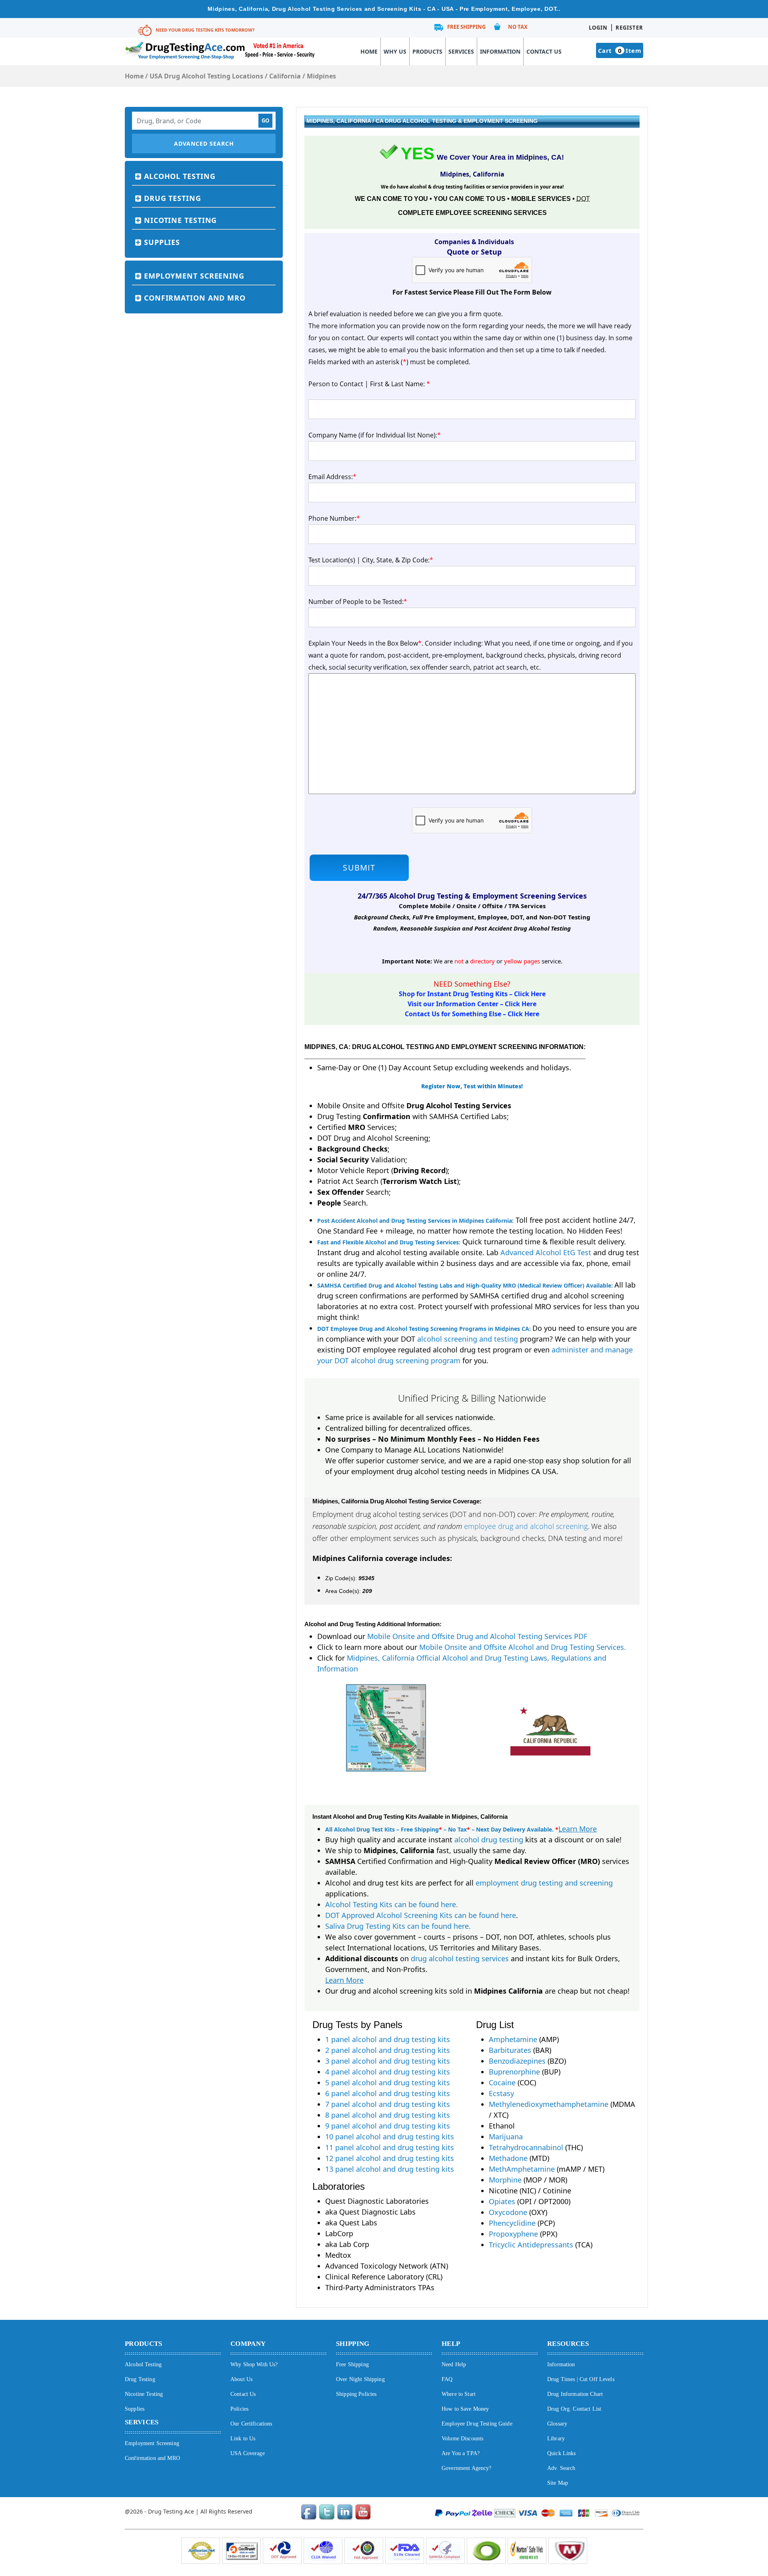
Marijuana (506, 2137)
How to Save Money (465, 2409)
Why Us (395, 51)
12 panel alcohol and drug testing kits (390, 2158)
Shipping (353, 2344)
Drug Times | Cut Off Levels (581, 2379)
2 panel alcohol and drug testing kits (388, 2050)
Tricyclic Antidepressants (531, 2245)
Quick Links (562, 2453)
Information (500, 51)
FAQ (447, 2379)
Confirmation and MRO (195, 298)
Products (427, 51)
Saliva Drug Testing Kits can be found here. (398, 1926)
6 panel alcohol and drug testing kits (388, 2093)
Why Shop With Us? (254, 2364)
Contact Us (544, 51)
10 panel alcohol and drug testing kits (390, 2137)
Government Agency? (467, 2468)
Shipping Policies (356, 2394)
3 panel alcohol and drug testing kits (388, 2061)
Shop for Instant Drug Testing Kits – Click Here (472, 994)
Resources (568, 2344)
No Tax (518, 27)
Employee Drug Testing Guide (477, 2424)
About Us (241, 2379)
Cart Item (620, 50)
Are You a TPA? (461, 2453)
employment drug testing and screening (544, 1883)
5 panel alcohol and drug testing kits (388, 2082)
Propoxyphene (513, 2234)
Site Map (558, 2483)
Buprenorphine (514, 2072)
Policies (239, 2409)
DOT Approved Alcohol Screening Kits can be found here (421, 1915)
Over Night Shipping (360, 2379)
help (451, 2344)
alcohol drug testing (489, 1840)
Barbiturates (510, 2050)
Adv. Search (561, 2468)
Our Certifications (251, 2424)
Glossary (557, 2424)
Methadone (508, 2158)
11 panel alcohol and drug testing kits (390, 2147)
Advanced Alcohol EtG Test (546, 1252)
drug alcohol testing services (460, 1958)
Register (629, 28)
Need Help (454, 2364)
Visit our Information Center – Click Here (472, 1004)
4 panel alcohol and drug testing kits (388, 2072)
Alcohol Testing (180, 176)
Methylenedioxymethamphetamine (549, 2104)
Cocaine (502, 2082)
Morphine (505, 2180)
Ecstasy (501, 2093)
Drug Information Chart (575, 2394)
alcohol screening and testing (468, 1339)
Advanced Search (204, 143)
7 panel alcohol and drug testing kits (388, 2104)
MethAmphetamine (522, 2169)
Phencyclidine (512, 2223)
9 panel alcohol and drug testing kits (388, 2126)
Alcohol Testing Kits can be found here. (392, 1904)
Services (461, 51)
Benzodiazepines (517, 2061)
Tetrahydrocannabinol (526, 2147)
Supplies (162, 242)
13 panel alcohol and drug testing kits (390, 2169)
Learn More (578, 1829)
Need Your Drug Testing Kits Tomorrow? (205, 30)
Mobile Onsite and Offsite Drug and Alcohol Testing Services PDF (477, 1636)
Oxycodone (508, 2212)
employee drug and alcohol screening (526, 1526)
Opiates (502, 2201)
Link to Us (243, 2439)
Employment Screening (194, 276)
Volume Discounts (462, 2439)
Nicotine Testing (180, 220)
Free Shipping (466, 27)
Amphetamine (513, 2039)
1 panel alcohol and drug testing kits (388, 2039)
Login (598, 28)
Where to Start (459, 2394)
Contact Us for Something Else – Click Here (472, 1014)
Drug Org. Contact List (574, 2409)
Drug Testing (173, 198)
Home (369, 51)
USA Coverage (248, 2453)
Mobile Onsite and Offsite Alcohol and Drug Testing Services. (523, 1647)
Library (556, 2439)
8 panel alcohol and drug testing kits (388, 2115)
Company (248, 2344)
